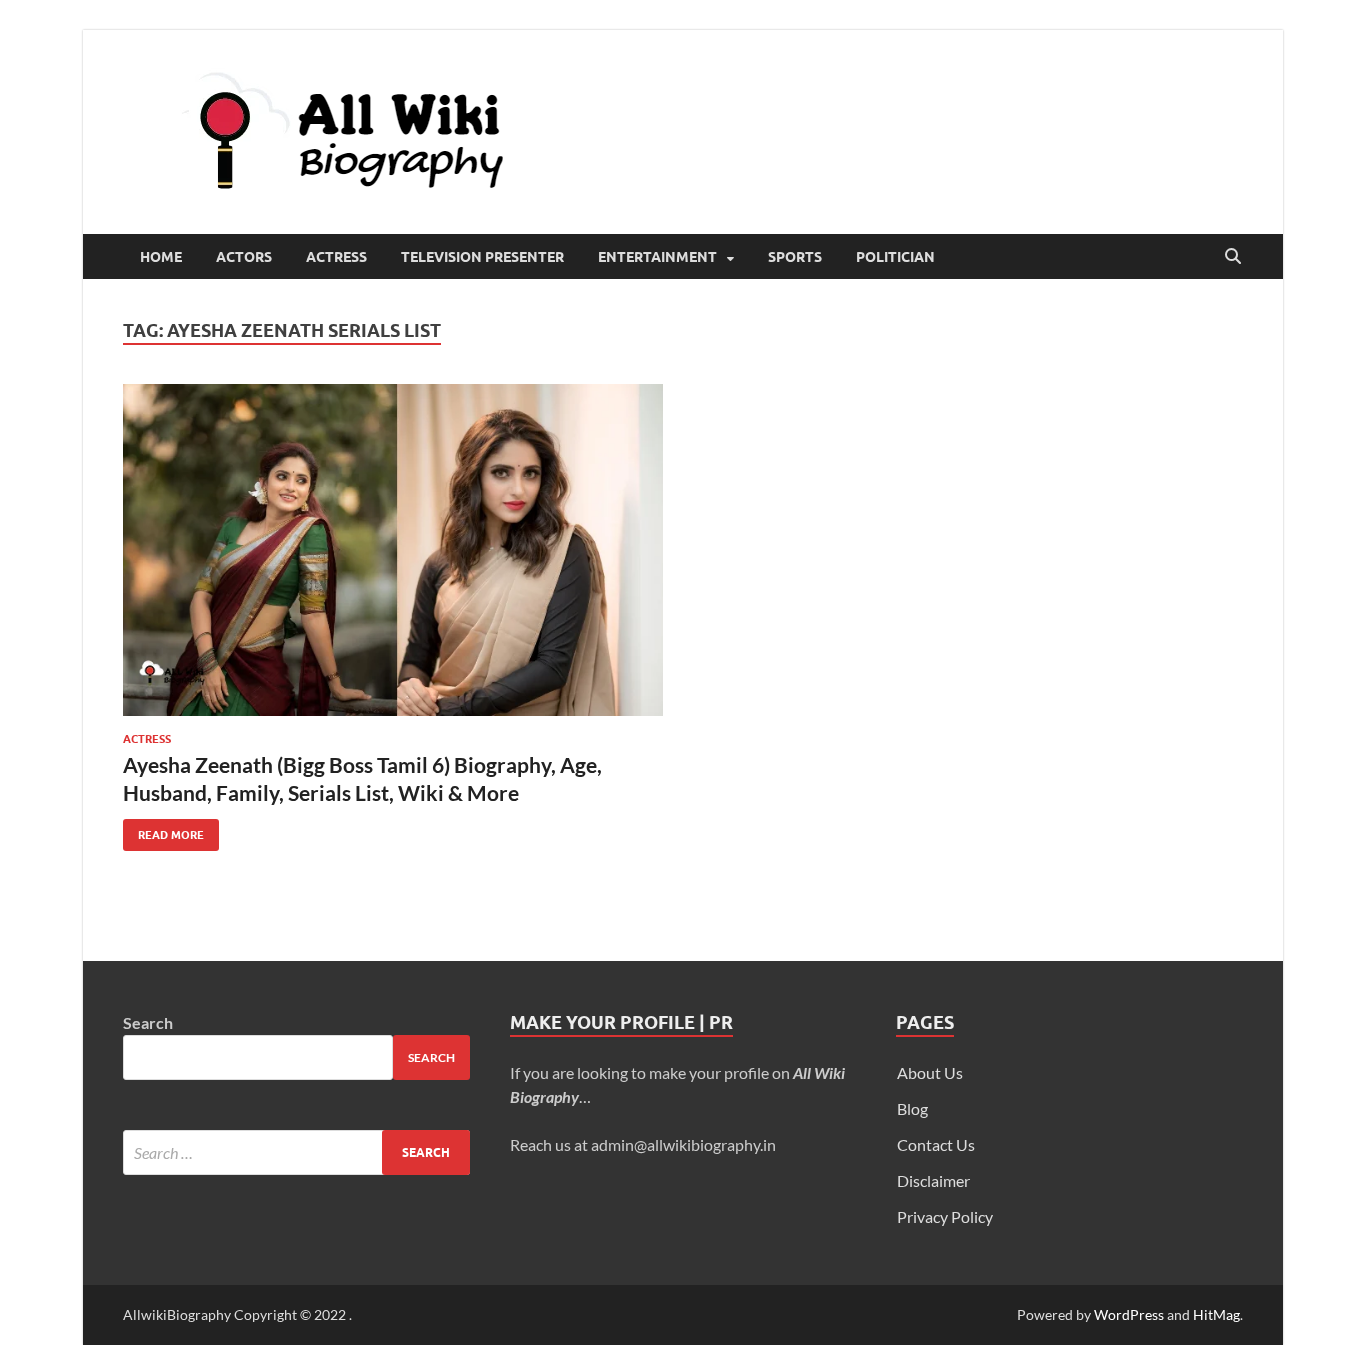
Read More (163, 830)
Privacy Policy (945, 1216)
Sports (795, 257)
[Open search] (1233, 257)
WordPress (1129, 1314)
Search (148, 1022)
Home (161, 257)
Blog (912, 1108)
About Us (930, 1072)
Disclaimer (933, 1180)
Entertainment (657, 257)
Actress (336, 257)
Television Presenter (482, 257)
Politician (895, 257)
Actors (244, 257)
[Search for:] (296, 1152)
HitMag (1216, 1314)
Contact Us (936, 1144)
